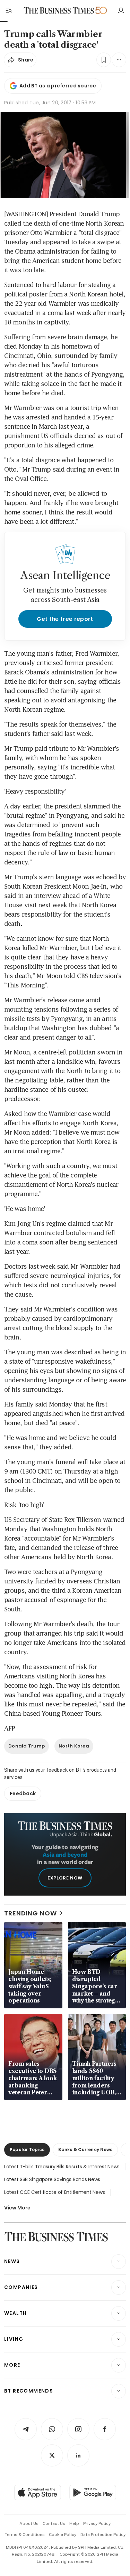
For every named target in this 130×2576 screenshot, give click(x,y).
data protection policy (103, 2535)
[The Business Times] (59, 11)
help (74, 2523)
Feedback (23, 1793)
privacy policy (97, 2523)
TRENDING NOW (31, 1913)
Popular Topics (27, 2149)
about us (29, 2523)
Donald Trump (27, 1746)
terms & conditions (25, 2535)
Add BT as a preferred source (58, 86)
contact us (54, 2523)
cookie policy (63, 2535)
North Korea (74, 1746)
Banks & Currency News (85, 2149)
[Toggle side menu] (8, 10)
